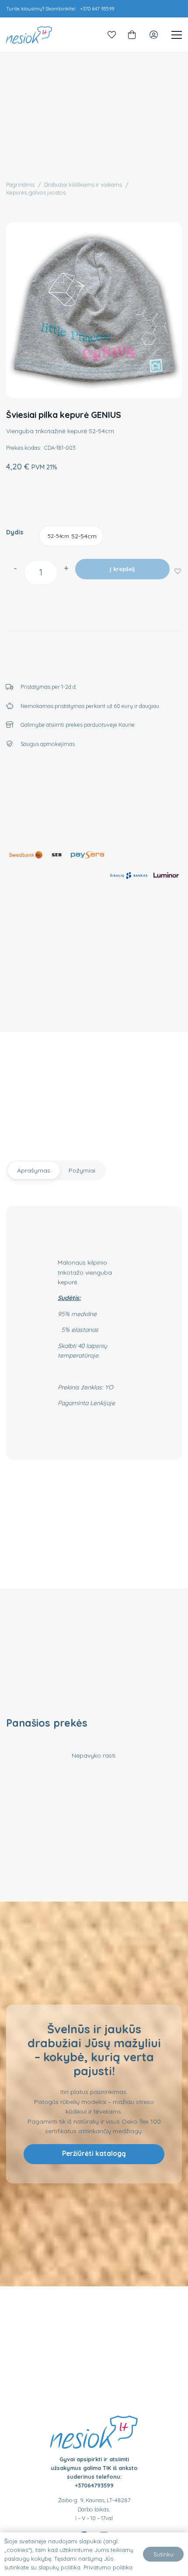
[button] (177, 570)
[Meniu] (177, 35)
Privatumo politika (108, 2567)
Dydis (15, 532)
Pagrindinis (20, 185)
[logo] (29, 35)
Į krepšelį (122, 569)
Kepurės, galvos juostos (36, 192)
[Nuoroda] (112, 35)
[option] (71, 536)
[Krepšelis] (132, 35)
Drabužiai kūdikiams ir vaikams (83, 185)
